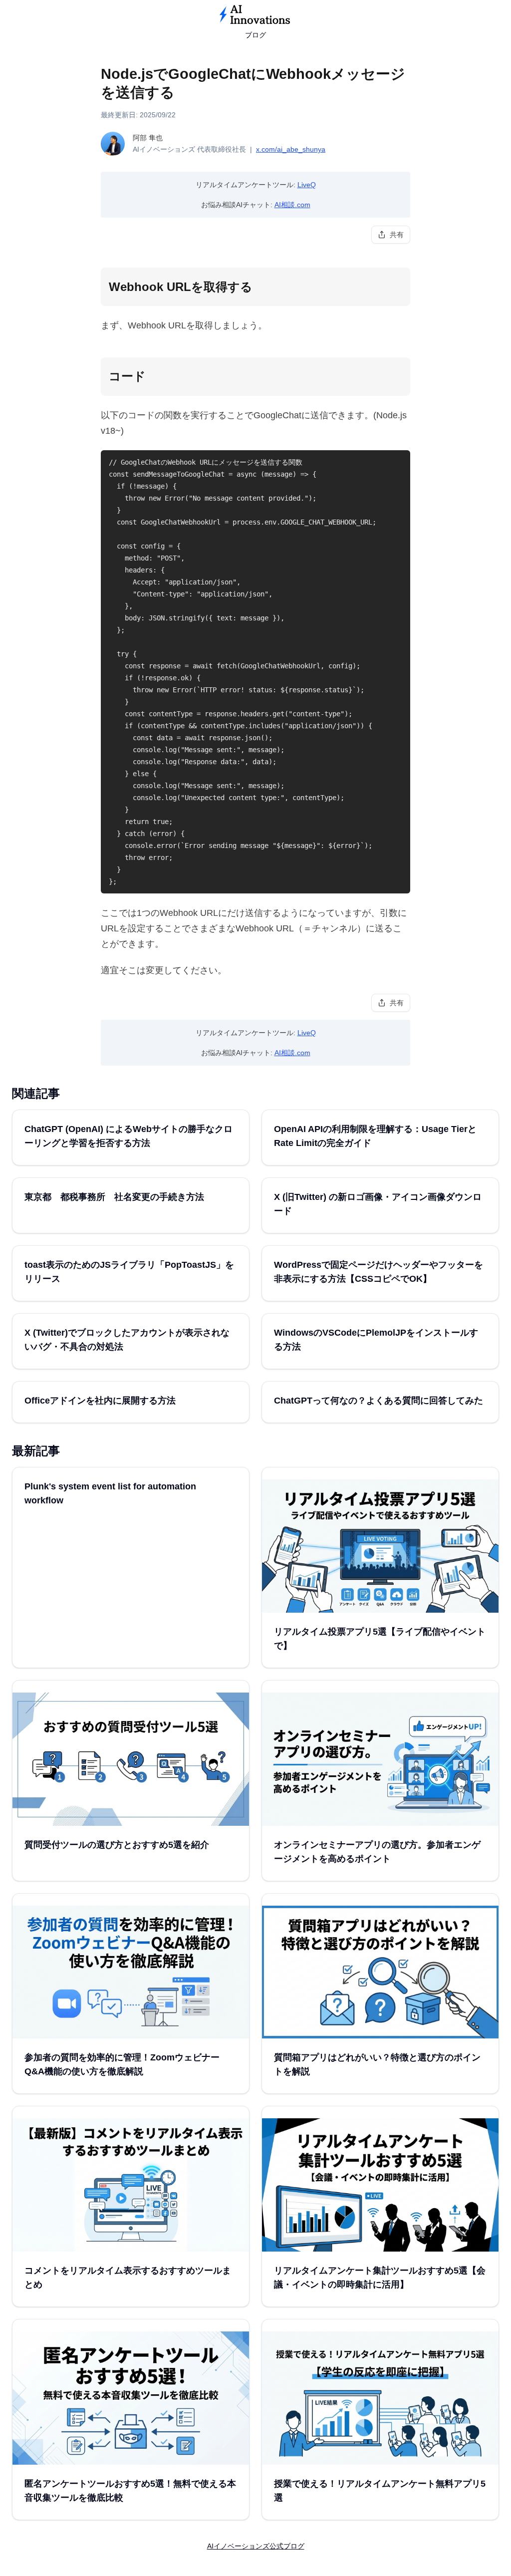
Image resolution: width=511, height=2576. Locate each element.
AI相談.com (292, 205)
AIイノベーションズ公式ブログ (256, 2546)
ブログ (255, 35)
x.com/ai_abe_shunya (291, 149)
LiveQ (307, 185)
